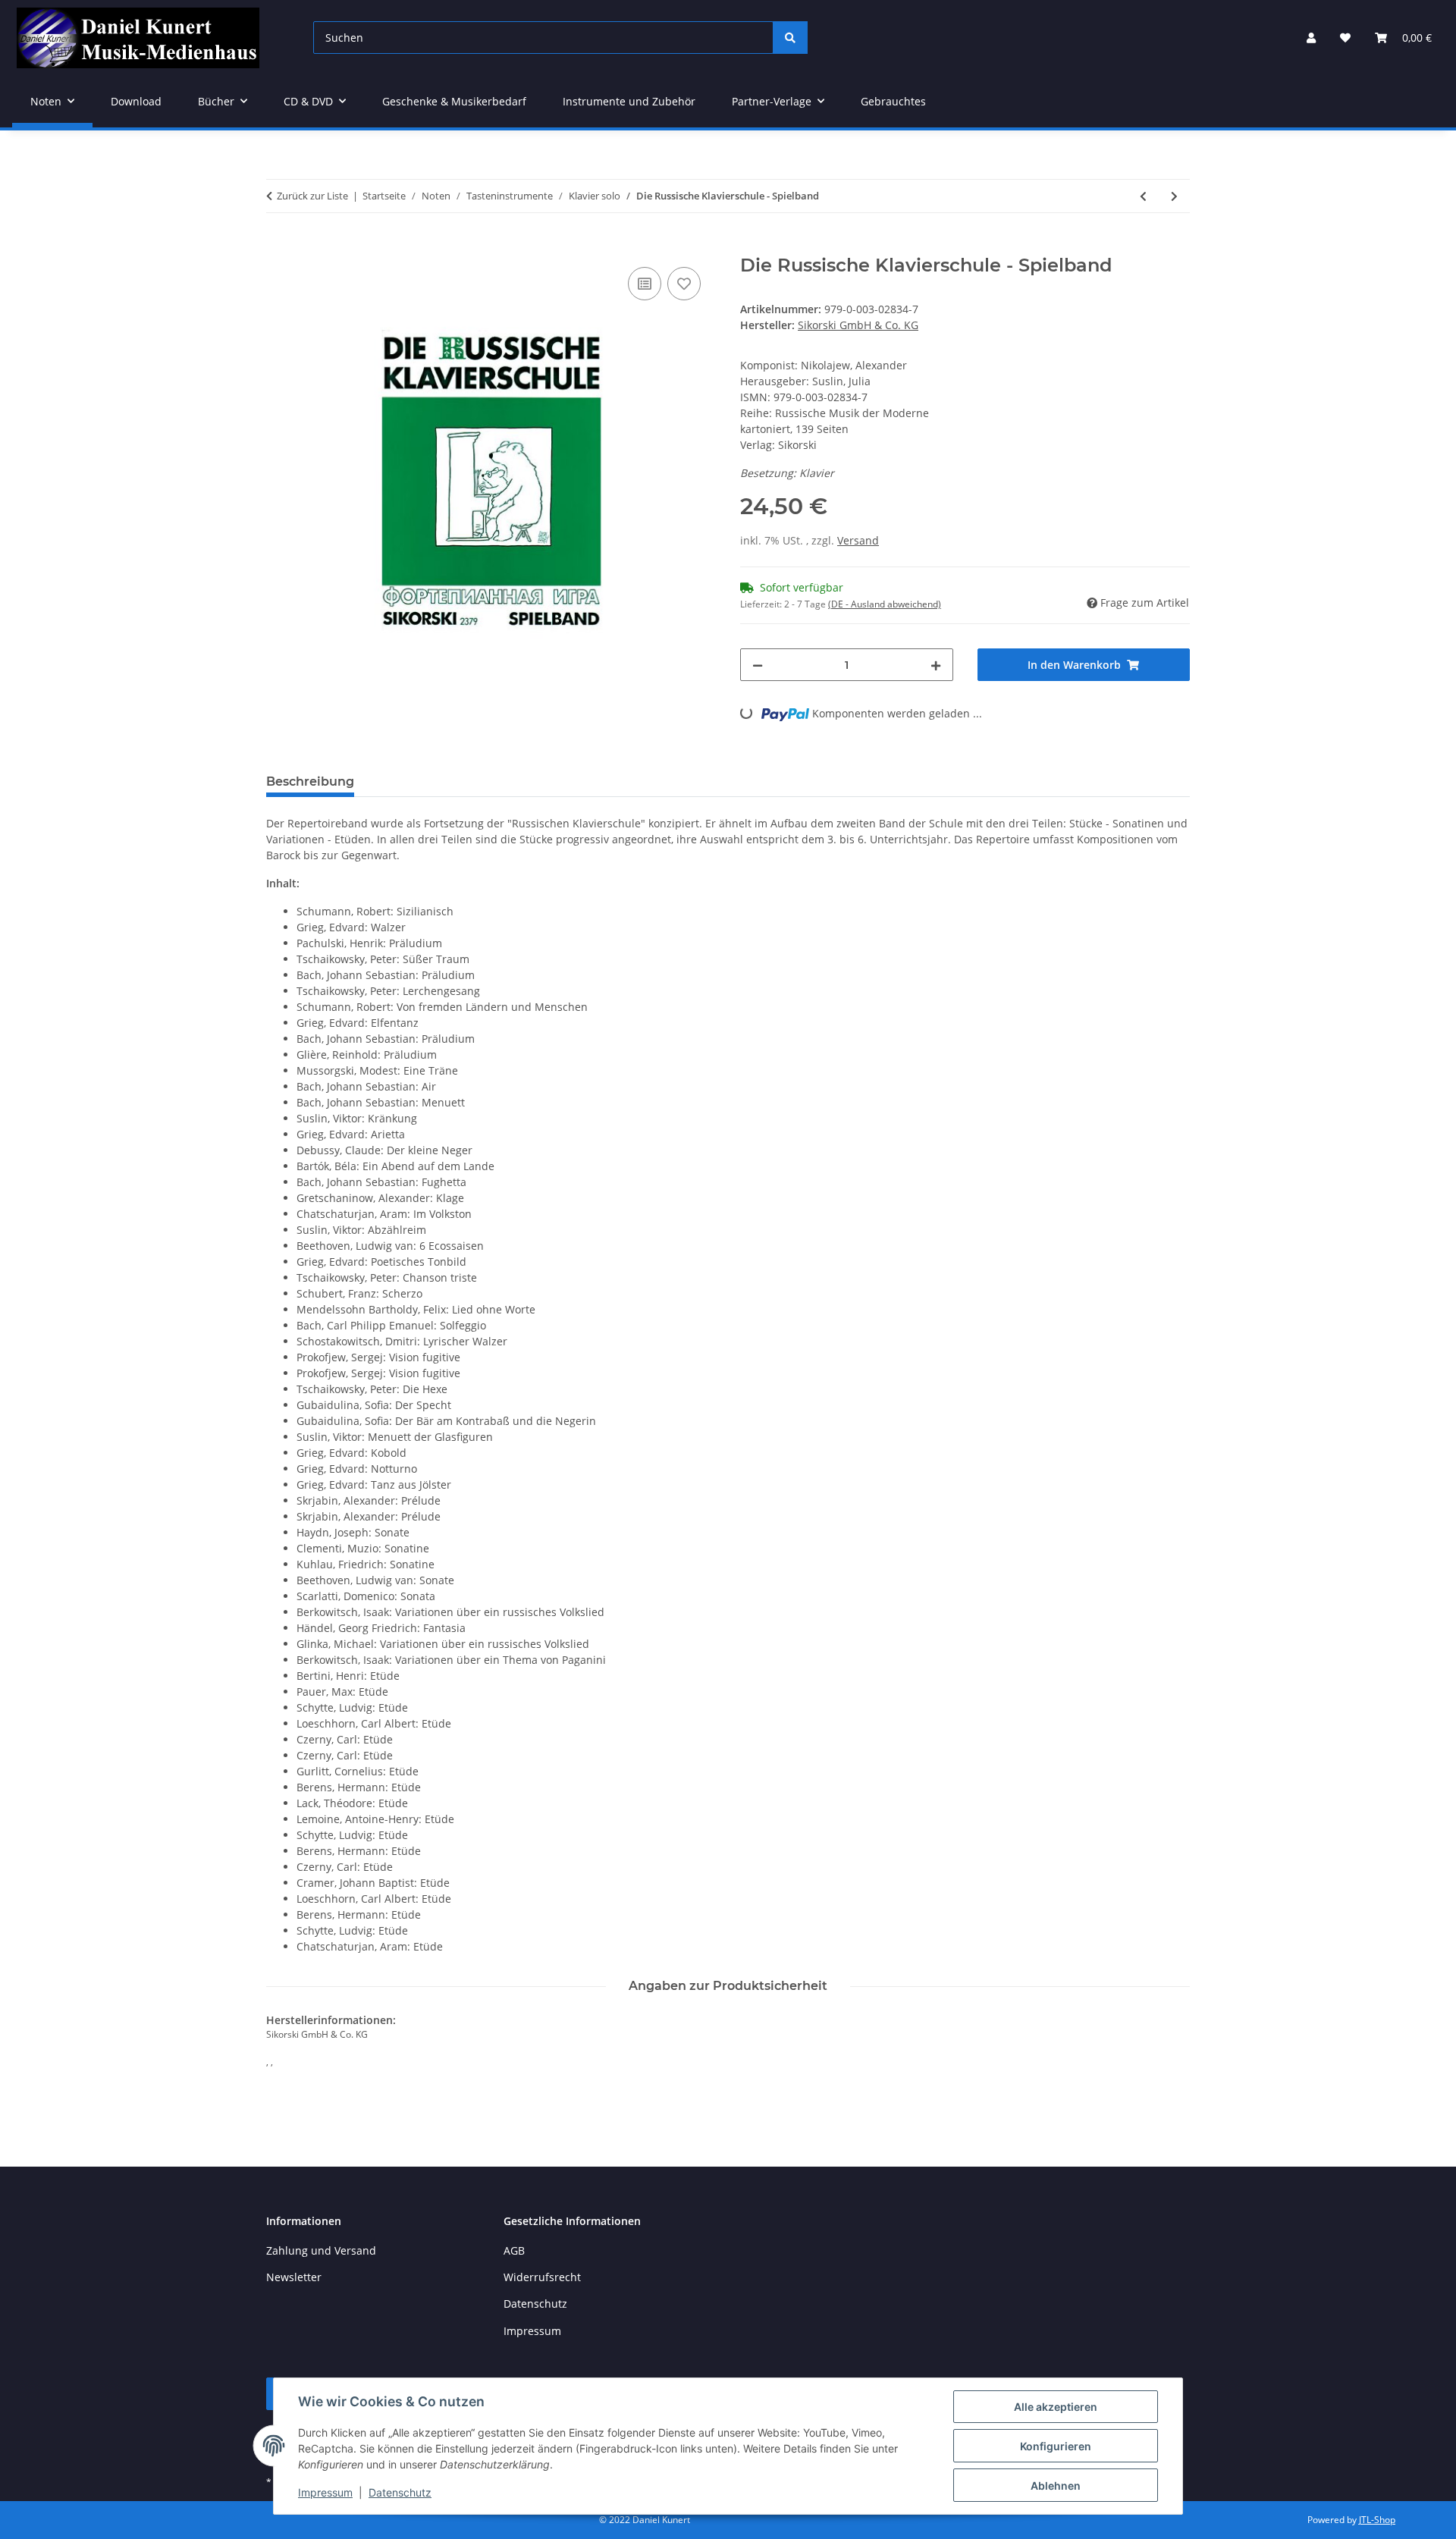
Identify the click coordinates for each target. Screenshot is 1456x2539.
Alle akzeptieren (1056, 2407)
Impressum (325, 2492)
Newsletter (294, 2277)
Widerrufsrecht (542, 2277)
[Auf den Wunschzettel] (684, 284)
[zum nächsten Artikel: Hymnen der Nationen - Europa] (1174, 196)
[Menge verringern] (758, 665)
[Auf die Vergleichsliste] (645, 284)
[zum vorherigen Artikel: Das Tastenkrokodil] (1143, 196)
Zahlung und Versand (321, 2250)
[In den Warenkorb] (278, 246)
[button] (1311, 38)
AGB (514, 2250)
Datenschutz (400, 2492)
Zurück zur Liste (312, 196)
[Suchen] (790, 38)
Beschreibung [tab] (310, 781)
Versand (858, 540)
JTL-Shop (1377, 2520)
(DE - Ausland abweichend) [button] (885, 604)
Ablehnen (1056, 2486)
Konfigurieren (1056, 2446)
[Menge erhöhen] (936, 665)
